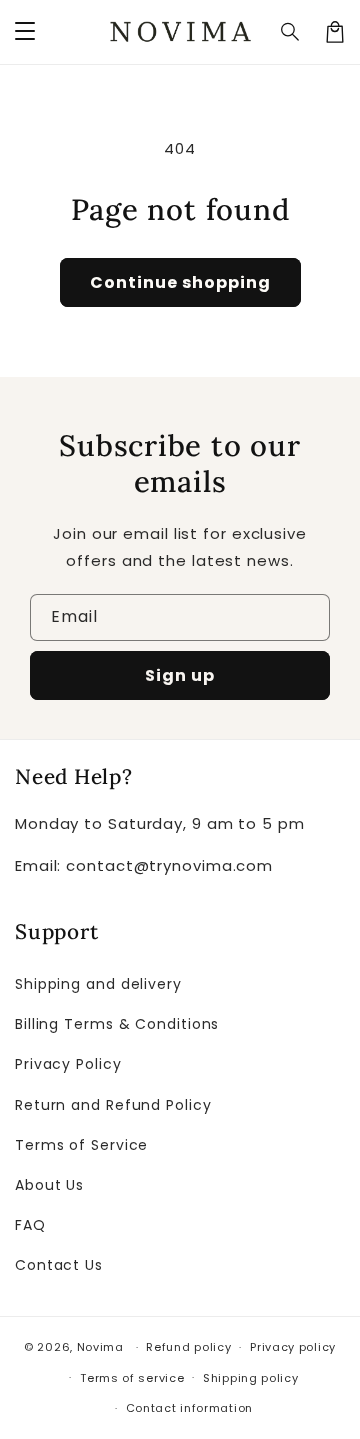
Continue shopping (180, 282)
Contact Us (59, 1265)
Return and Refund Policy (113, 1105)
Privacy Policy (68, 1064)
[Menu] (25, 32)
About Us (49, 1185)
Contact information (189, 1408)
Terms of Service (81, 1145)
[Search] (291, 32)
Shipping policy (251, 1378)
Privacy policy (293, 1347)
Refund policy (188, 1347)
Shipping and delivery (98, 984)
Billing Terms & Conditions (117, 1024)
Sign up (180, 675)
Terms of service (132, 1378)
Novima (100, 1347)
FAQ (30, 1225)
